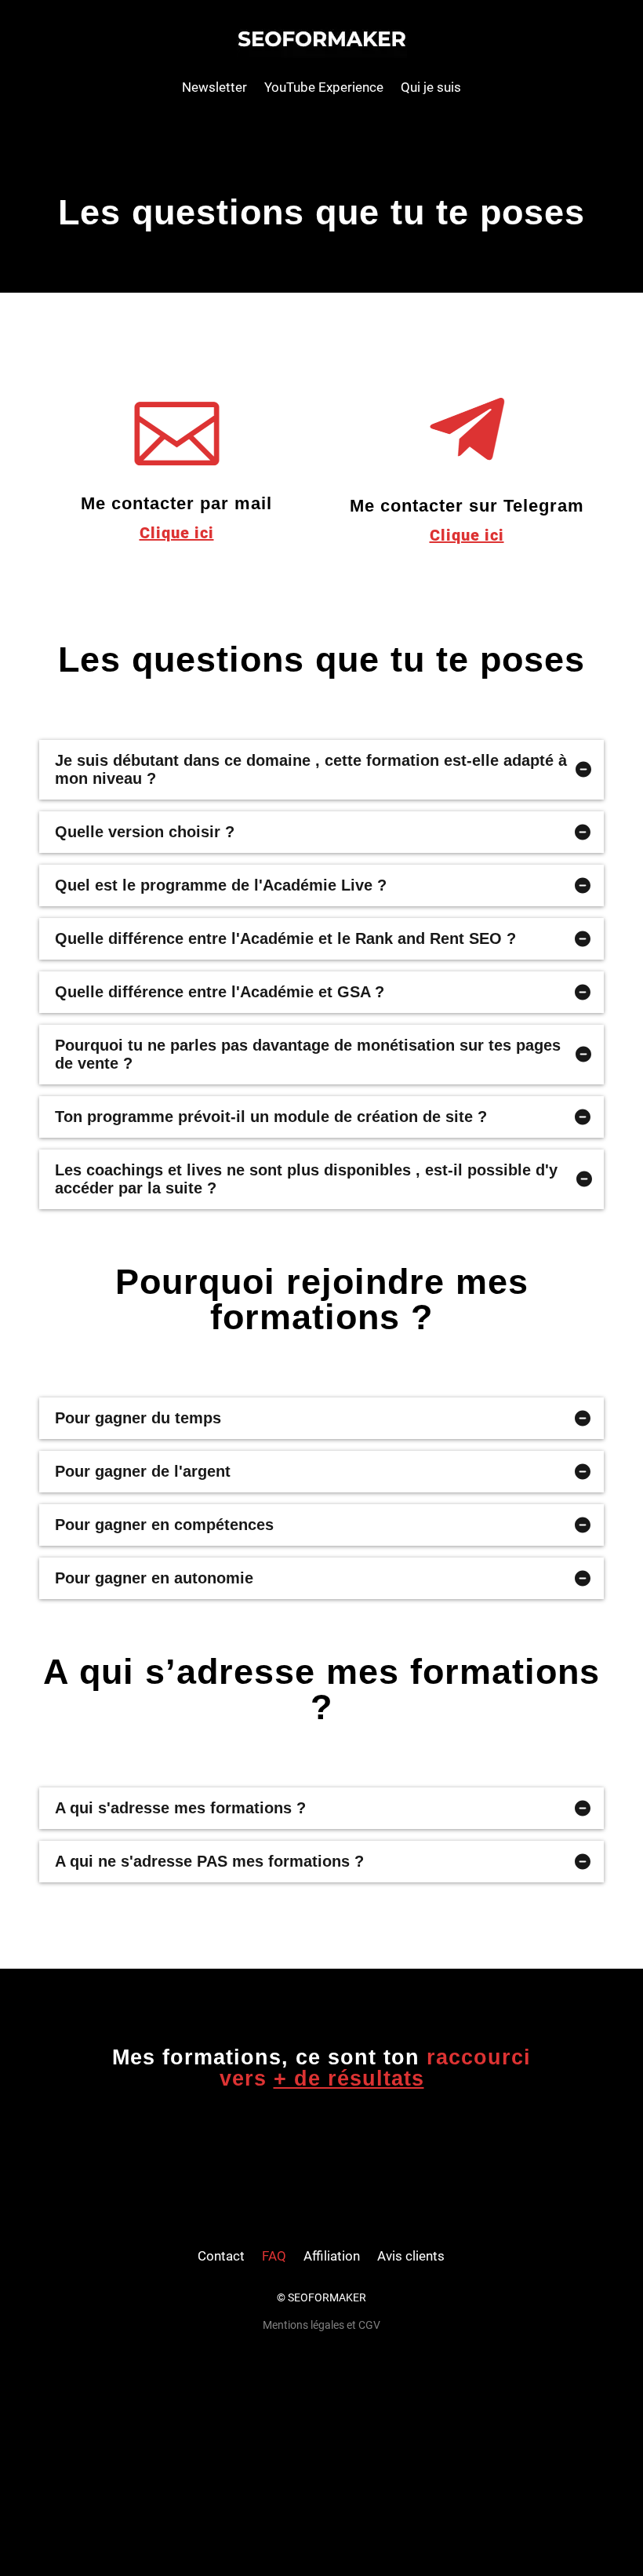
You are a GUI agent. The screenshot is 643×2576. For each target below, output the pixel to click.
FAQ (274, 2256)
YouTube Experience (324, 87)
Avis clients (411, 2256)
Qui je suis (431, 87)
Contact (221, 2256)
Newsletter (214, 87)
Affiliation (332, 2256)
